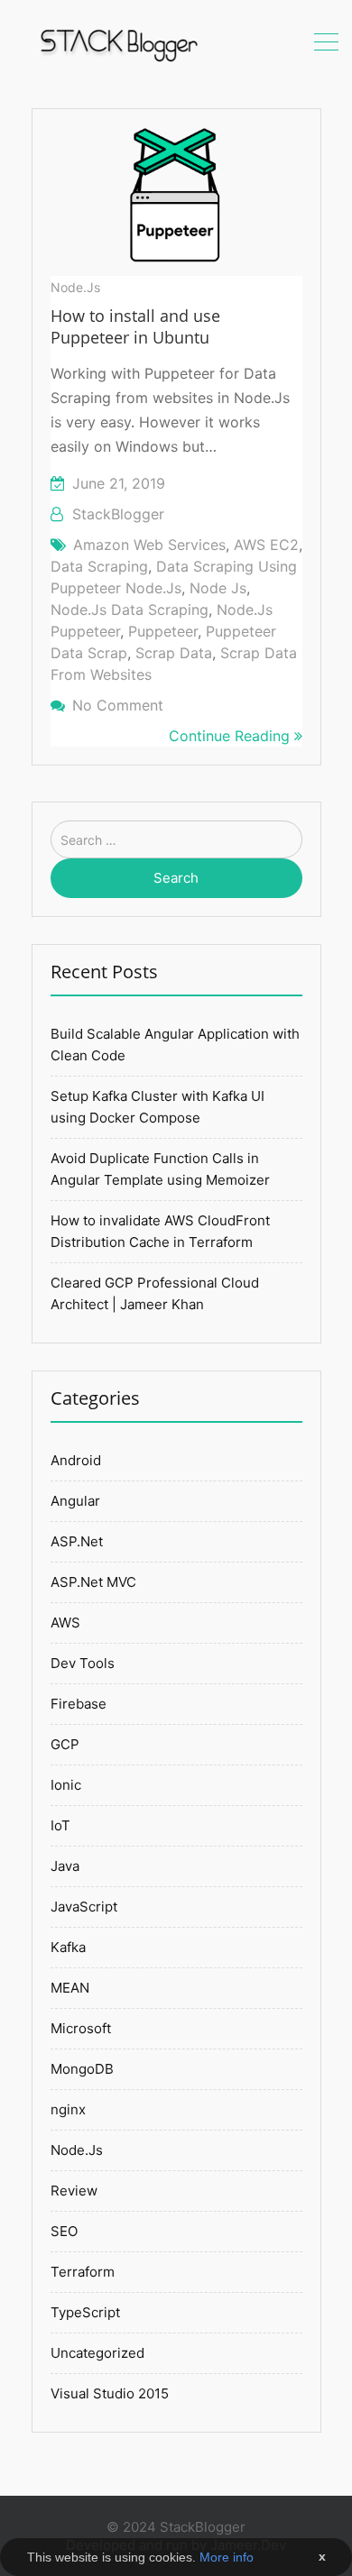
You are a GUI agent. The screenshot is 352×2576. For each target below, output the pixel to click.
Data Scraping (99, 566)
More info (227, 2557)
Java (65, 1866)
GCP (65, 1744)
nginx (68, 2109)
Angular (75, 1501)
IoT (60, 1825)
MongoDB (82, 2069)
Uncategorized (97, 2353)
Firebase (79, 1704)
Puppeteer (163, 631)
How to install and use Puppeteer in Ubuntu (135, 326)
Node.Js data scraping (130, 610)
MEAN (70, 1988)
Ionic (66, 1785)
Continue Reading (232, 736)
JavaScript (84, 1907)
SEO (64, 2231)
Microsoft (81, 2028)
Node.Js (75, 287)
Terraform (83, 2272)
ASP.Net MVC (93, 1582)
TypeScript (85, 2312)
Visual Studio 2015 (110, 2393)
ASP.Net (77, 1541)
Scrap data (174, 653)
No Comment (118, 705)
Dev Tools (83, 1663)
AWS (65, 1623)
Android (76, 1460)
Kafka (68, 1947)
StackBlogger (118, 514)
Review (74, 2191)
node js (218, 588)
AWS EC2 (266, 545)
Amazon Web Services (149, 545)
